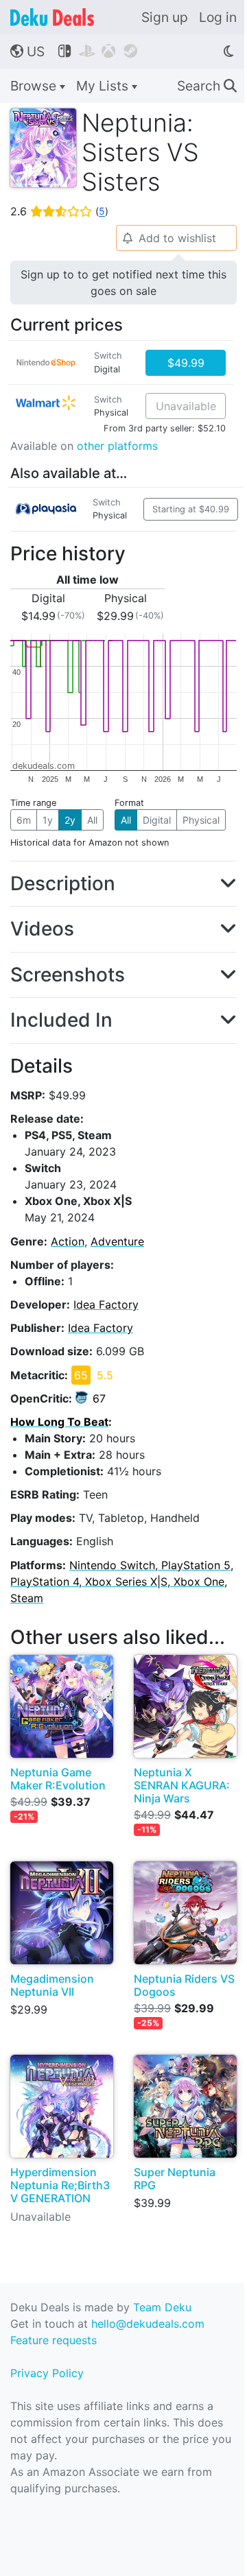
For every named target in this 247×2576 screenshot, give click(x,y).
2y (70, 820)
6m (24, 820)
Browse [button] (35, 86)
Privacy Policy (47, 2373)
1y (48, 820)
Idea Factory (106, 1304)
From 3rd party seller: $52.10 (165, 428)
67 (99, 1398)
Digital (157, 820)
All (92, 820)
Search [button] (207, 86)
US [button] (27, 51)
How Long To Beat (59, 1422)
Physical (201, 820)
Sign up (165, 17)
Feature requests (54, 2340)
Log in (218, 17)
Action (68, 1241)
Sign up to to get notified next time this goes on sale (123, 283)
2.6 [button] (59, 211)
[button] (123, 884)
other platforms (117, 446)
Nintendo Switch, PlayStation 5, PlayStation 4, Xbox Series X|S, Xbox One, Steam (122, 1582)
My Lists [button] (104, 86)
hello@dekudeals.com (148, 2324)
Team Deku (162, 2307)
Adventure (117, 1241)
